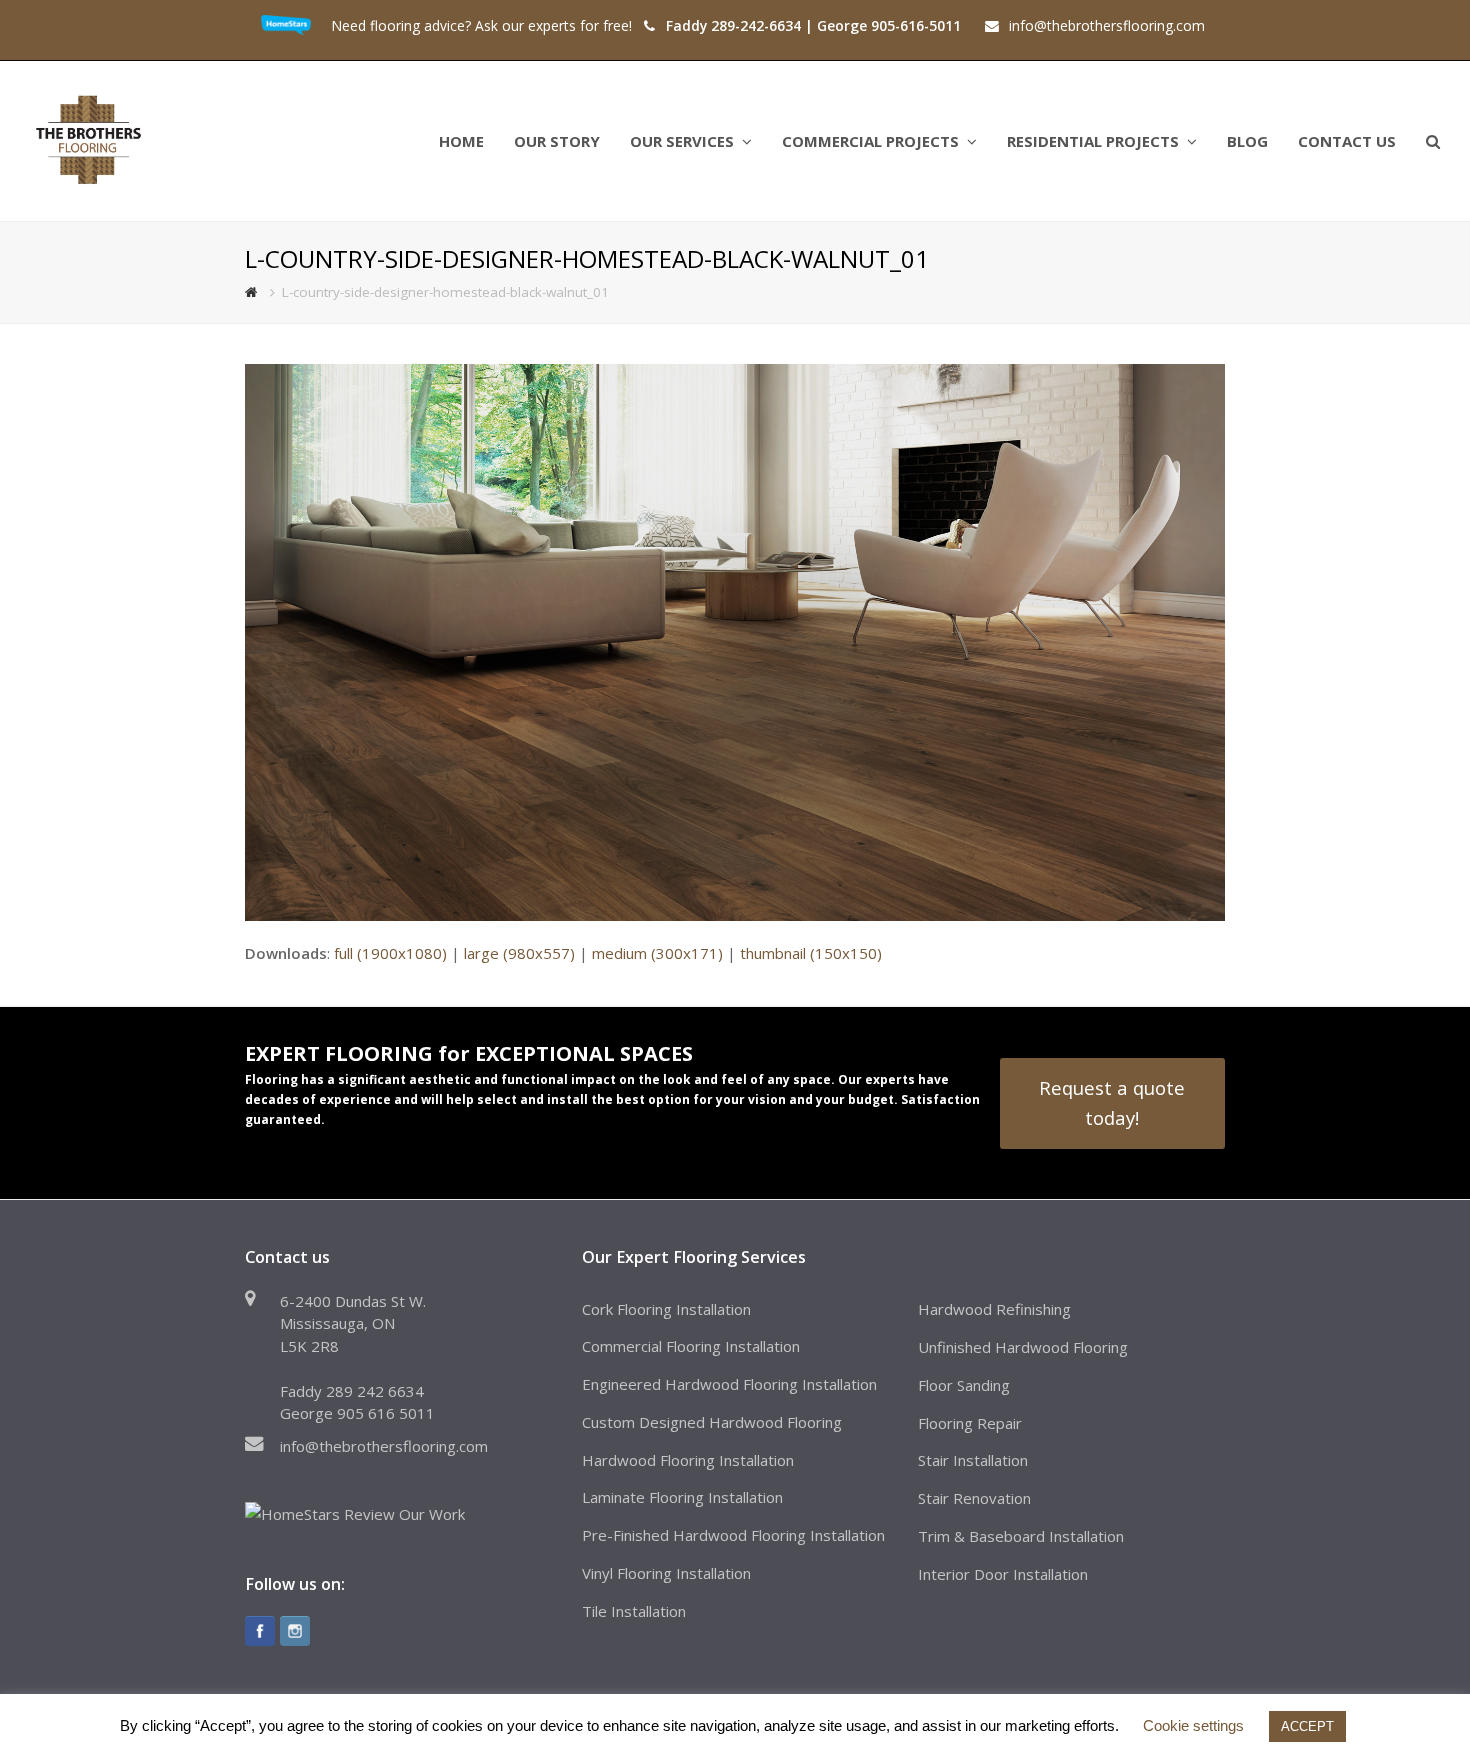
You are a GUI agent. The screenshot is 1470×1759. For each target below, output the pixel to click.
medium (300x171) (657, 953)
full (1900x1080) (390, 953)
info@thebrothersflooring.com (384, 1446)
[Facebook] (260, 1631)
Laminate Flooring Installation (682, 1497)
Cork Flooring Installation (666, 1309)
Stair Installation (973, 1460)
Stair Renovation (974, 1498)
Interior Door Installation (1003, 1574)
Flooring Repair (970, 1423)
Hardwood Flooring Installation (688, 1460)
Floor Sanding (964, 1385)
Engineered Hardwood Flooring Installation (729, 1384)
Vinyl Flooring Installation (666, 1573)
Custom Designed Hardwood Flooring (712, 1422)
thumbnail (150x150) (811, 953)
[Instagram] (295, 1631)
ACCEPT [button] (1307, 1726)
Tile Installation (634, 1611)
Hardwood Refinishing (994, 1309)
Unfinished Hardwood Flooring (1023, 1347)
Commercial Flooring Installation (691, 1346)
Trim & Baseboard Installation (1021, 1536)
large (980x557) (519, 953)
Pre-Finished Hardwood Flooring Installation (733, 1535)
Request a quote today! (1112, 1102)
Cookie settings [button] (1193, 1725)
